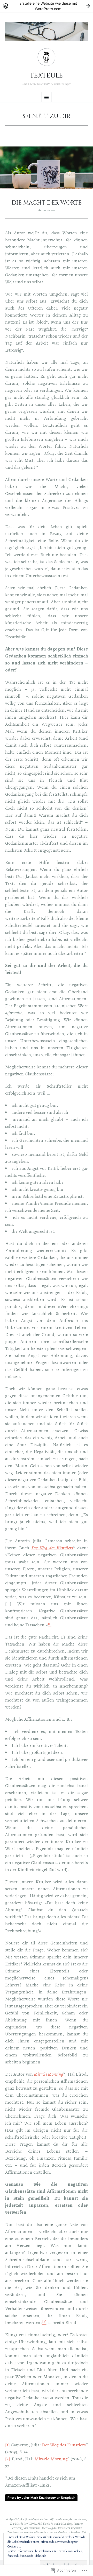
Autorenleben (47, 210)
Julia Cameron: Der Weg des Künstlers (46, 2528)
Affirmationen (59, 2519)
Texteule (47, 76)
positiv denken (59, 2532)
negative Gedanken (36, 2532)
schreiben (75, 2532)
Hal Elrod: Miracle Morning (55, 2524)
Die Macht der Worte (47, 203)
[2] (8, 2459)
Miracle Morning (51, 2459)
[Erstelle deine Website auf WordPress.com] (47, 6)
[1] (7, 2445)
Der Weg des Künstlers (52, 1548)
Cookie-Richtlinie (36, 2556)
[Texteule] (47, 31)
